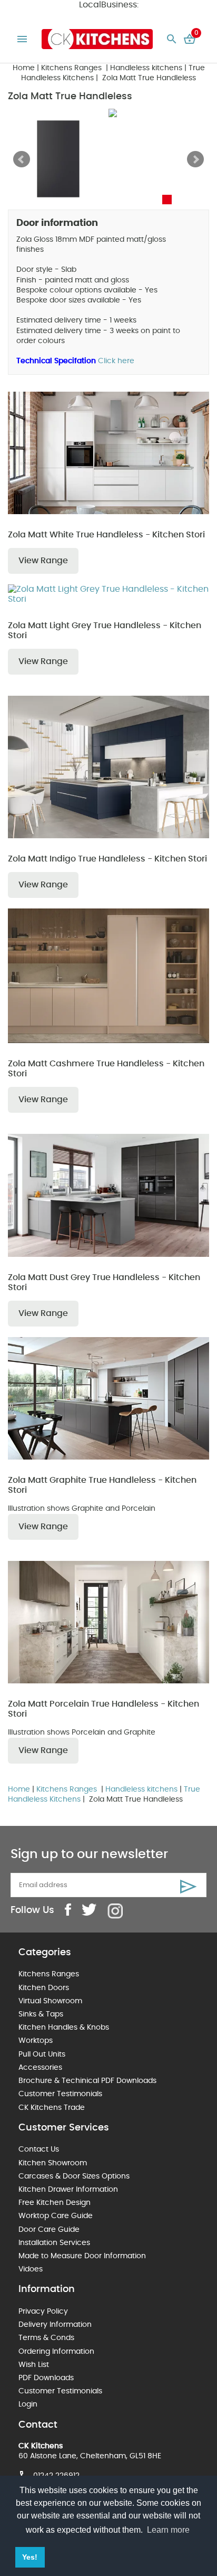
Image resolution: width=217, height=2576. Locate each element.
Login (28, 2404)
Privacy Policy (43, 2312)
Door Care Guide (49, 2230)
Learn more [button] (168, 2530)
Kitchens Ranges (72, 68)
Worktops (36, 2041)
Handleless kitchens (146, 68)
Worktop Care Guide (56, 2216)
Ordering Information (56, 2352)
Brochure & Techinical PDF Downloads (87, 2081)
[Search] (172, 39)
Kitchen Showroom (53, 2163)
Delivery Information (55, 2325)
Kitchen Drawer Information (68, 2190)
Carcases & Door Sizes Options (74, 2176)
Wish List (34, 2365)
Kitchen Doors (44, 1988)
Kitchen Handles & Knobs (64, 2028)
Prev (22, 159)
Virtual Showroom (50, 2001)
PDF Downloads (46, 2378)
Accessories (40, 2068)
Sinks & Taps (41, 2014)
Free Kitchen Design (55, 2203)
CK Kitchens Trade (52, 2108)
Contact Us (39, 2149)
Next (195, 159)
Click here (116, 361)
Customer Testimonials (60, 2094)
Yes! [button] (30, 2557)
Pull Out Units (42, 2054)
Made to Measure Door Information (82, 2256)
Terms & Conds (46, 2338)
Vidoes (31, 2269)
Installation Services (54, 2243)
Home (24, 68)
